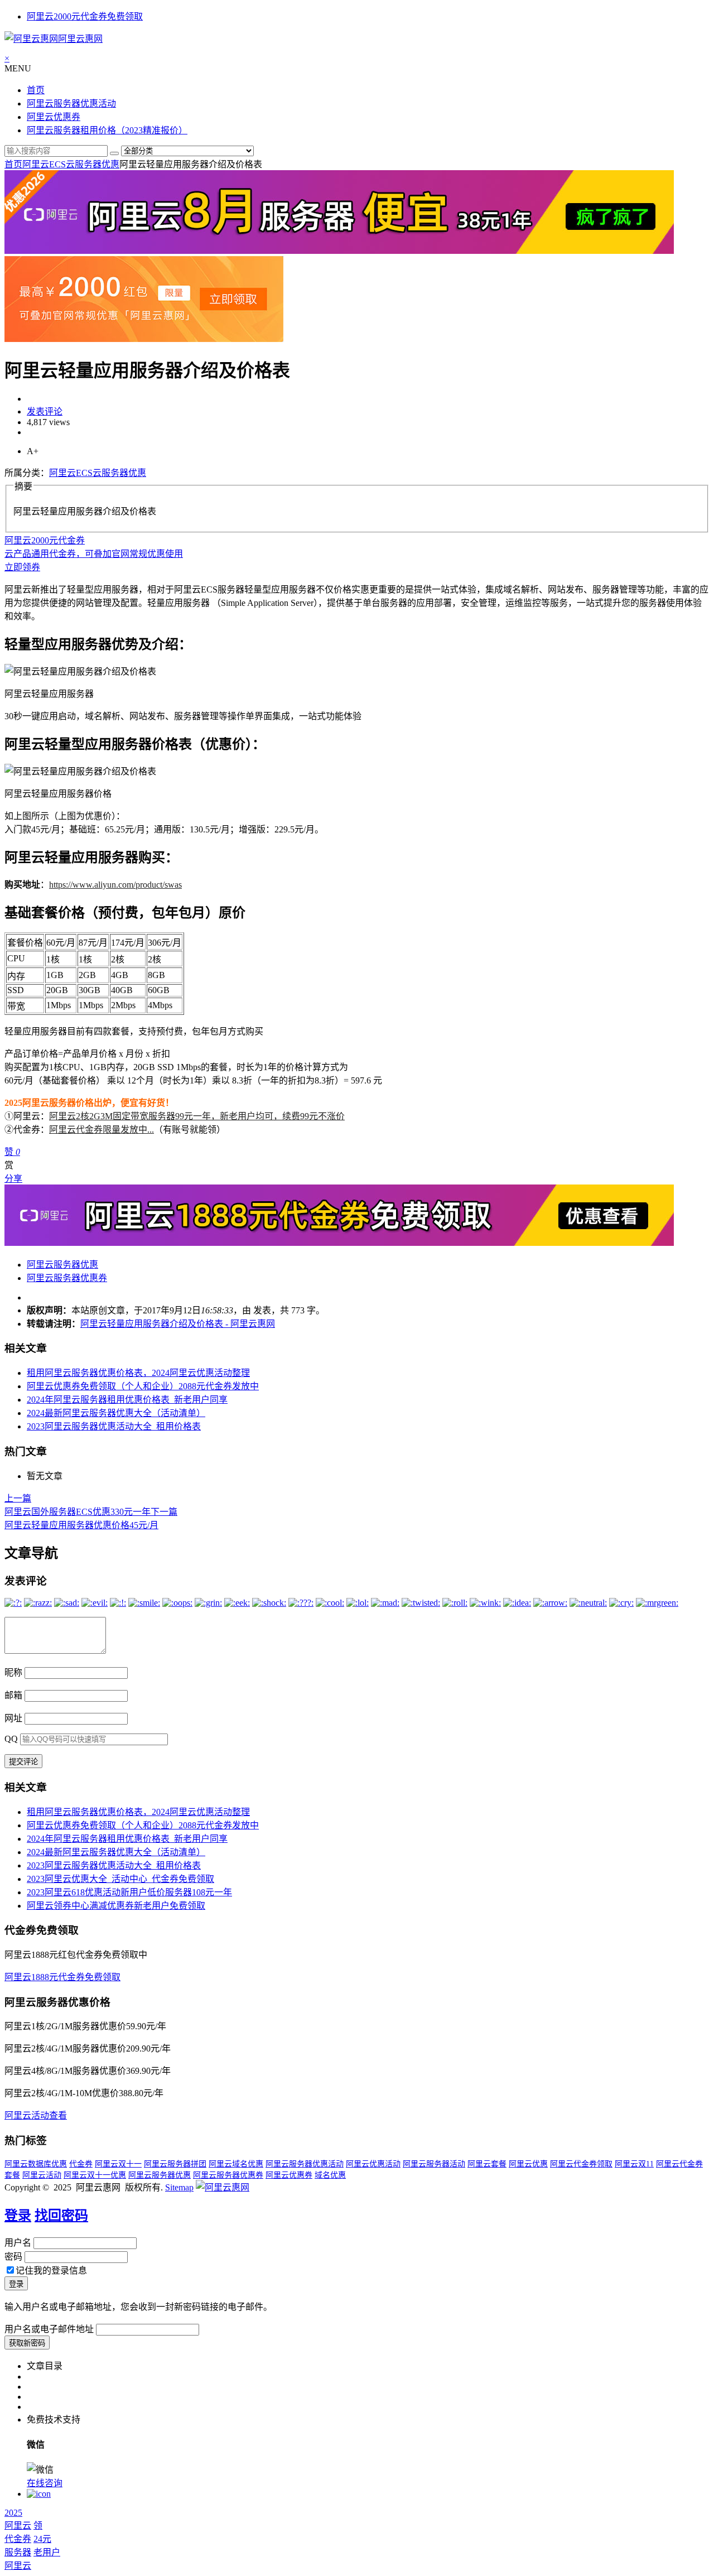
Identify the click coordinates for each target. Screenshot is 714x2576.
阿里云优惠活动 (373, 2164)
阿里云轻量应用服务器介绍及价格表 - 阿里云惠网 (178, 1324)
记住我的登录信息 (51, 2271)
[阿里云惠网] (223, 2187)
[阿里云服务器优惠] (339, 251)
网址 (13, 1718)
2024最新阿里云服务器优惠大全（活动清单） (116, 1413)
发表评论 (45, 411)
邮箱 (13, 1695)
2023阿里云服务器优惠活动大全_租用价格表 (114, 1426)
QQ (11, 1739)
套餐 (12, 2175)
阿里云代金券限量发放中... (102, 1130)
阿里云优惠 (528, 2164)
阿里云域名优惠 (236, 2164)
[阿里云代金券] (339, 1243)
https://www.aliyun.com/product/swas (115, 885)
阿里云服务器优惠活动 (71, 103)
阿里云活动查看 (36, 2115)
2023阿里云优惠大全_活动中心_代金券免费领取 (120, 1879)
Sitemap (179, 2187)
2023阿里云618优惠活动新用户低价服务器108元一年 (129, 1892)
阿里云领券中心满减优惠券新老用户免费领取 (116, 1906)
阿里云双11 (634, 2164)
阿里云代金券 (679, 2164)
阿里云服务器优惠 (62, 1265)
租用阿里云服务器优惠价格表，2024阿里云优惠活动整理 (138, 1373)
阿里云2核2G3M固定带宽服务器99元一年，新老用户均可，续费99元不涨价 (197, 1116)
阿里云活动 (42, 2175)
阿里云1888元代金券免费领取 (62, 1977)
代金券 (81, 2164)
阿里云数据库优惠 (36, 2164)
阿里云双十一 (118, 2164)
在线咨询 (45, 2483)
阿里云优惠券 (54, 117)
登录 (18, 2216)
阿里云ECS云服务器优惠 (71, 164)
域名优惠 (330, 2175)
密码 (13, 2257)
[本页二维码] (39, 2494)
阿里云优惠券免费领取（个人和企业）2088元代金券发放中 (143, 1386)
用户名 (18, 2243)
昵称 (13, 1672)
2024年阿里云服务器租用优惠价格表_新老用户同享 (127, 1400)
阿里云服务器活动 (434, 2164)
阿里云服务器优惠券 (67, 1278)
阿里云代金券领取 (581, 2164)
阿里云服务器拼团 (175, 2164)
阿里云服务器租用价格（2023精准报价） (107, 130)
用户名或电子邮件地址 (49, 2329)
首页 (36, 90)
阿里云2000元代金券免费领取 (85, 16)
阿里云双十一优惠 (95, 2175)
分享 (13, 1179)
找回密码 (61, 2216)
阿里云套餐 (487, 2164)
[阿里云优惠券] (144, 339)
